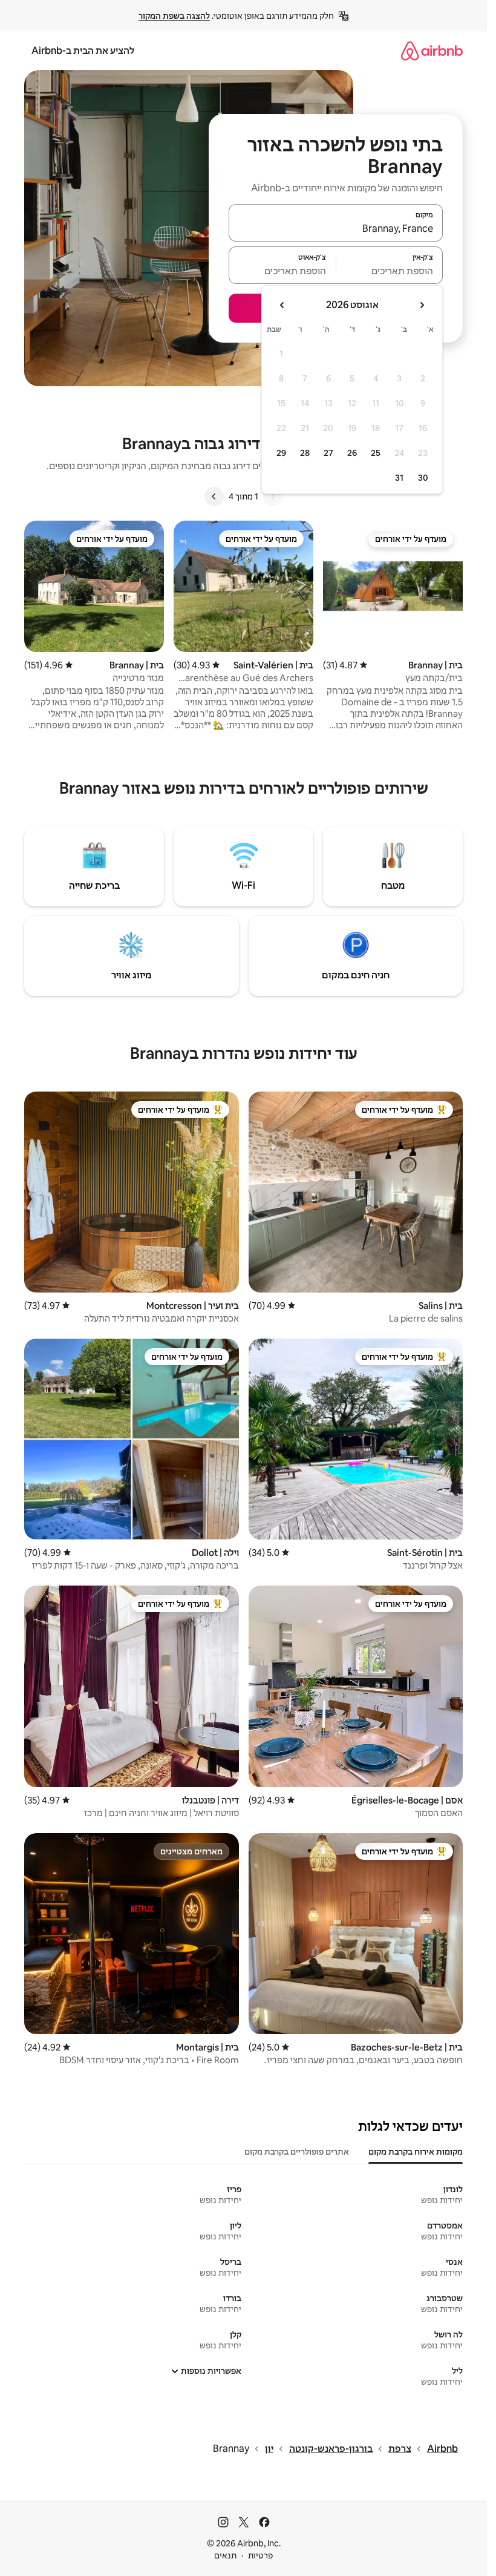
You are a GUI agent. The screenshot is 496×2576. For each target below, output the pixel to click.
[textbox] (390, 271)
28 (305, 453)
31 (399, 478)
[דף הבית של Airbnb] (432, 51)
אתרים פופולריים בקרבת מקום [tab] (297, 2152)
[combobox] (336, 228)
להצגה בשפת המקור (174, 16)
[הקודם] (273, 496)
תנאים (225, 2555)
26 (352, 453)
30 (423, 478)
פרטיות (260, 2555)
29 (281, 453)
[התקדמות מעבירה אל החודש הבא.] (282, 305)
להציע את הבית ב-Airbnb (83, 51)
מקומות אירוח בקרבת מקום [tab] (416, 2152)
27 (328, 453)
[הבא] (214, 496)
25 (376, 453)
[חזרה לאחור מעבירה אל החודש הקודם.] (422, 305)
